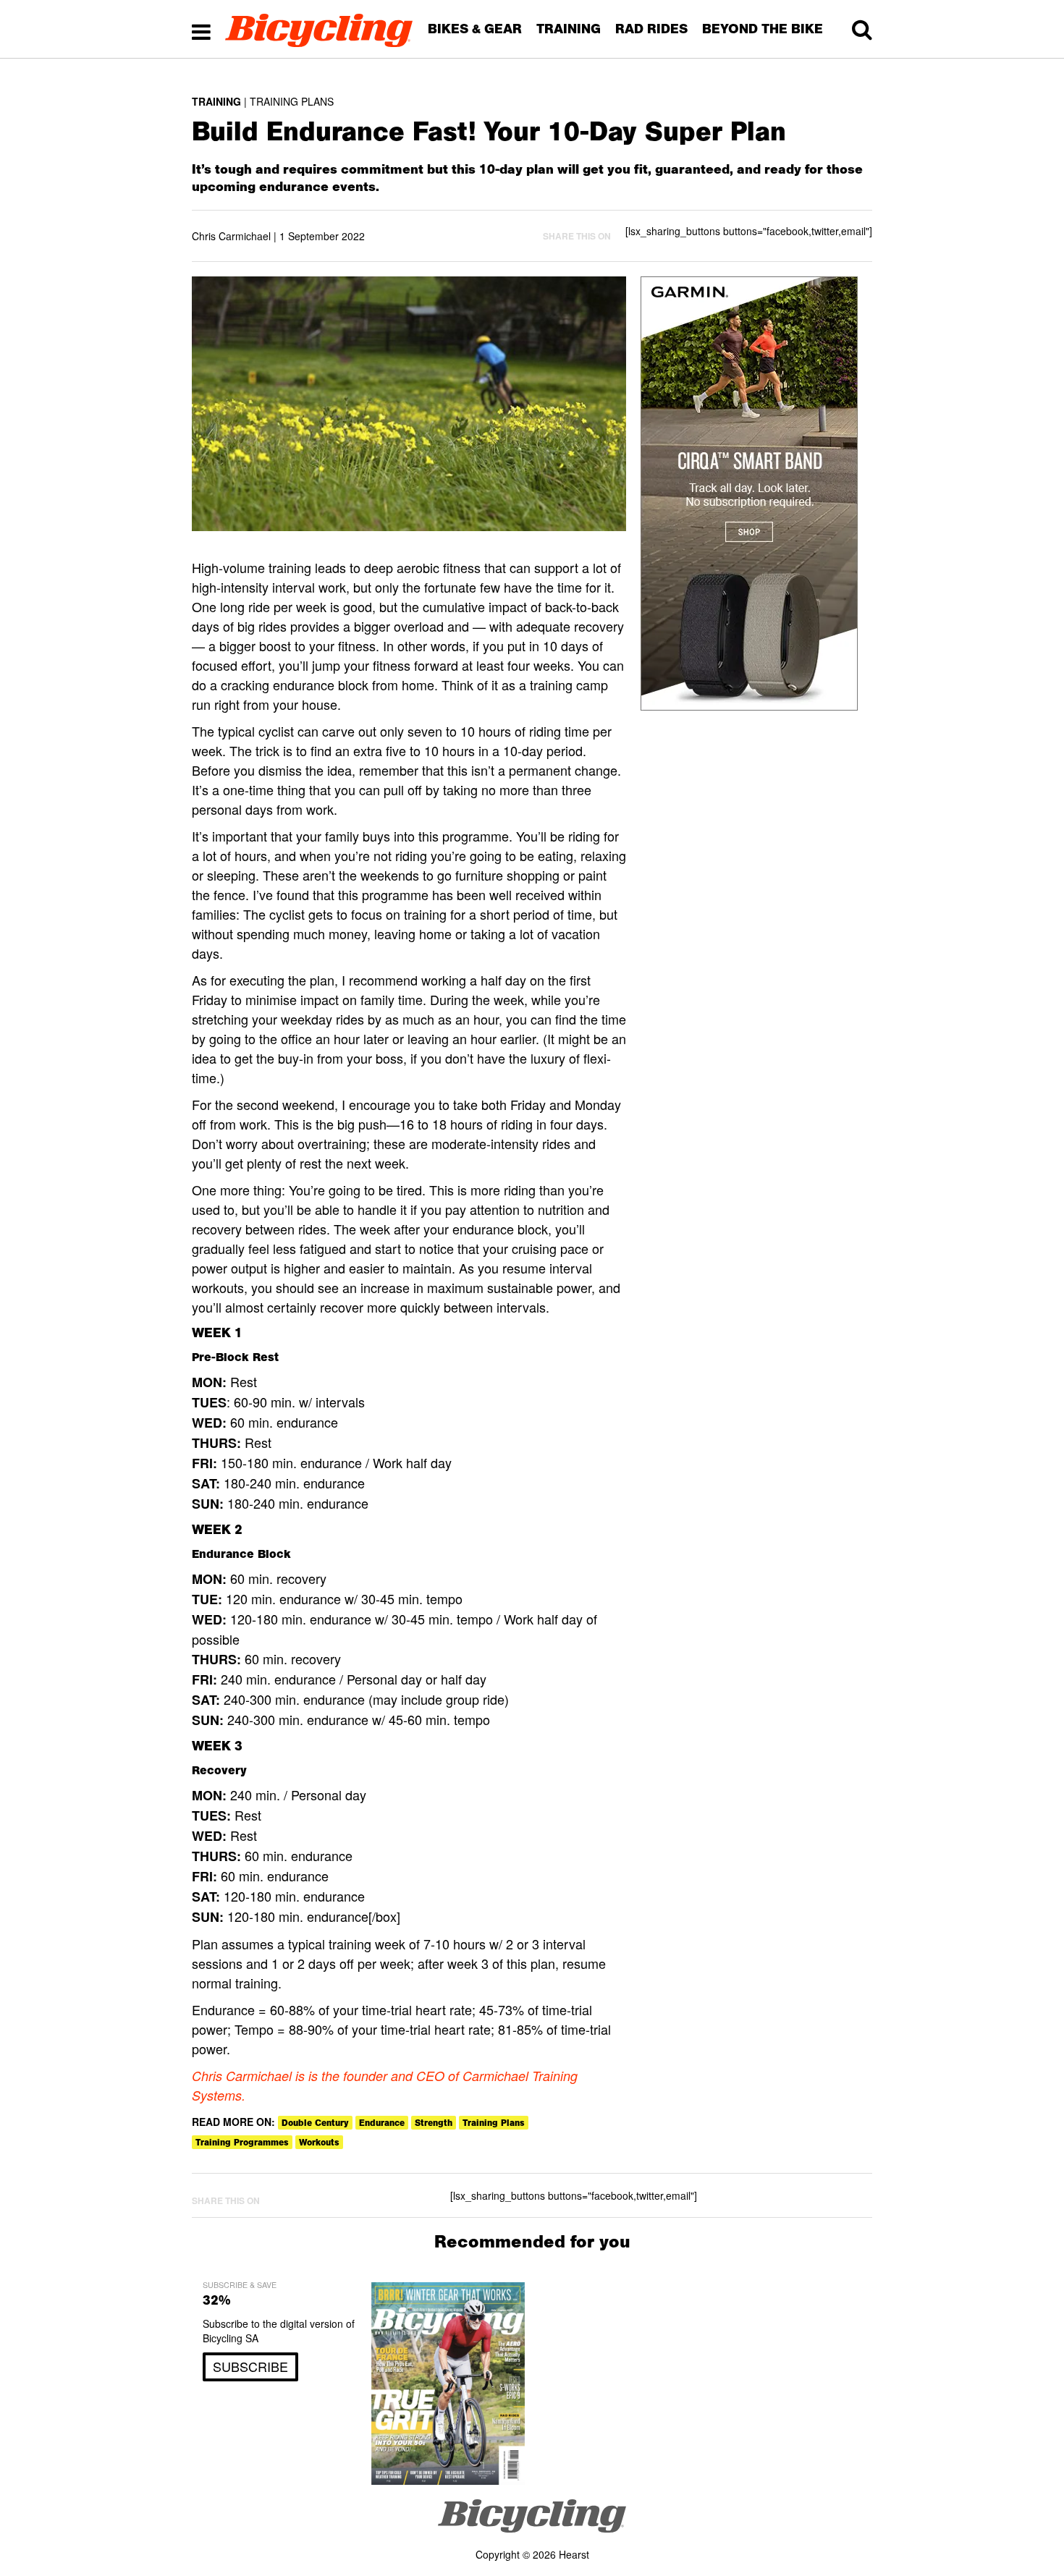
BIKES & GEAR (475, 29)
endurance (382, 2123)
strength (434, 2123)
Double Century (315, 2123)
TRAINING (569, 29)
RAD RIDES (651, 29)
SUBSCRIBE (250, 2366)
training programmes (242, 2142)
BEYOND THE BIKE (763, 29)
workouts (319, 2142)
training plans (494, 2123)
